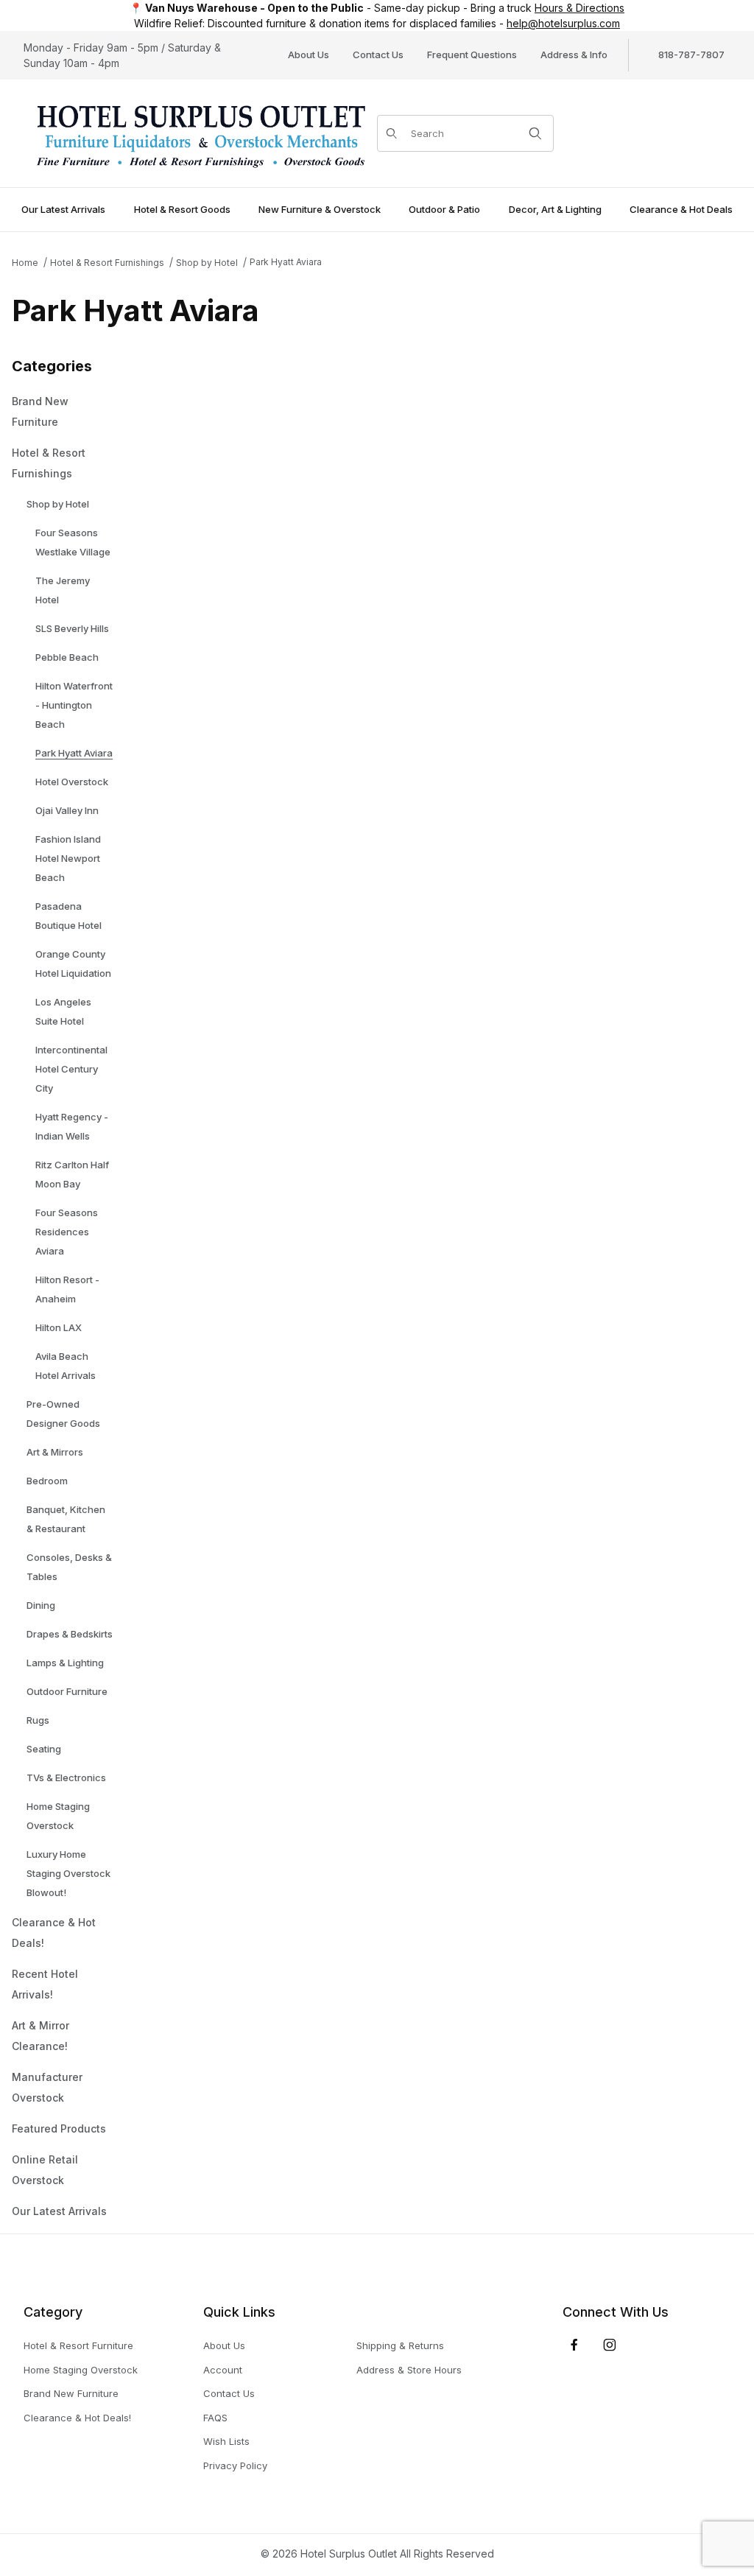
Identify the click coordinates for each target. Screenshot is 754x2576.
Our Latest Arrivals (59, 2211)
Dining (41, 1605)
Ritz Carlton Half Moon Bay (72, 1174)
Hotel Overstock (72, 782)
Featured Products (59, 2128)
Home (25, 263)
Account (223, 2370)
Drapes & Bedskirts (70, 1634)
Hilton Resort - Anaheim (67, 1289)
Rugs (38, 1720)
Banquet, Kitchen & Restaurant (66, 1519)
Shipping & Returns (400, 2345)
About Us (309, 55)
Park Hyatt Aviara (286, 262)
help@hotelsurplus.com (563, 23)
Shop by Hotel (207, 263)
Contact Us (378, 55)
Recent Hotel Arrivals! (45, 1984)
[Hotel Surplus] (200, 132)
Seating (44, 1749)
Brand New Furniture (40, 411)
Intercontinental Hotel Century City (71, 1069)
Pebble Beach (67, 657)
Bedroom (47, 1481)
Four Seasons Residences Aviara (67, 1232)
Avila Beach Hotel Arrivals (66, 1366)
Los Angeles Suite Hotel (63, 1011)
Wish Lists (226, 2441)
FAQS (215, 2418)
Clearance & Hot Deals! (54, 1933)
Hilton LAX (59, 1327)
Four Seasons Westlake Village (73, 542)
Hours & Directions (579, 8)
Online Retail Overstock (45, 2170)
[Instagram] (610, 2345)
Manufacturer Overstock (47, 2087)
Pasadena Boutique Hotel (68, 916)
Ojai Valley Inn (67, 810)
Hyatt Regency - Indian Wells (72, 1126)
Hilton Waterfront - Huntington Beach (74, 705)
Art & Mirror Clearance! (40, 2036)
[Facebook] (574, 2345)
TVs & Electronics (66, 1777)
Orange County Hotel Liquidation (73, 964)
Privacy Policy (235, 2466)
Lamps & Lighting (65, 1663)
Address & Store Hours (409, 2370)
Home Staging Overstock (58, 1816)
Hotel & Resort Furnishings (107, 263)
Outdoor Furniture (67, 1691)
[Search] (535, 133)
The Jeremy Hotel (63, 590)
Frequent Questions (472, 55)
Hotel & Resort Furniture (78, 2345)
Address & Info (574, 55)
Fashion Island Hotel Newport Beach (68, 858)
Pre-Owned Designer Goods (63, 1414)
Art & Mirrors (55, 1452)
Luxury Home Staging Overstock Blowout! (68, 1873)
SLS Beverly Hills (72, 628)
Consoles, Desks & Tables (69, 1567)
